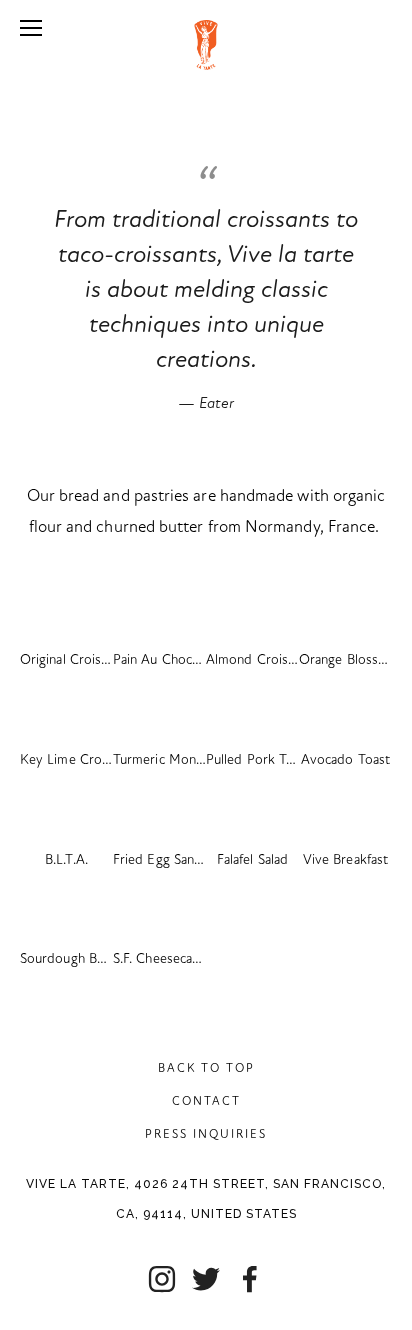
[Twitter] (206, 1279)
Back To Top (206, 1068)
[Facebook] (250, 1279)
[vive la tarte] (162, 1279)
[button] (66, 607)
